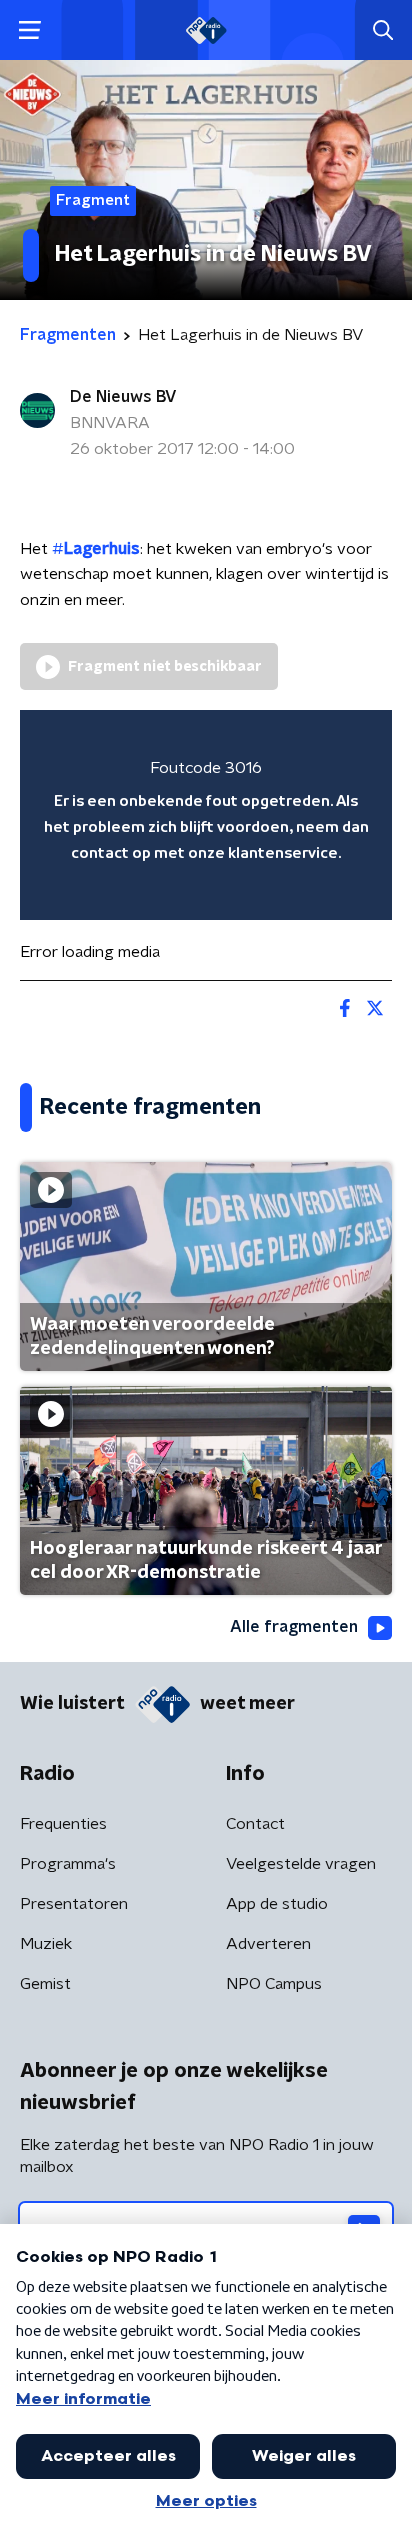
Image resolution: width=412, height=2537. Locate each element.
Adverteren (268, 1944)
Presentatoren (74, 1904)
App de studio (277, 1904)
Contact (255, 1824)
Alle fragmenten (294, 1627)
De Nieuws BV (123, 397)
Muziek (46, 1944)
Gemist (45, 1984)
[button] (29, 30)
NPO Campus (274, 1984)
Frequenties (63, 1824)
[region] (206, 814)
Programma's (68, 1864)
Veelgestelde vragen (301, 1864)
